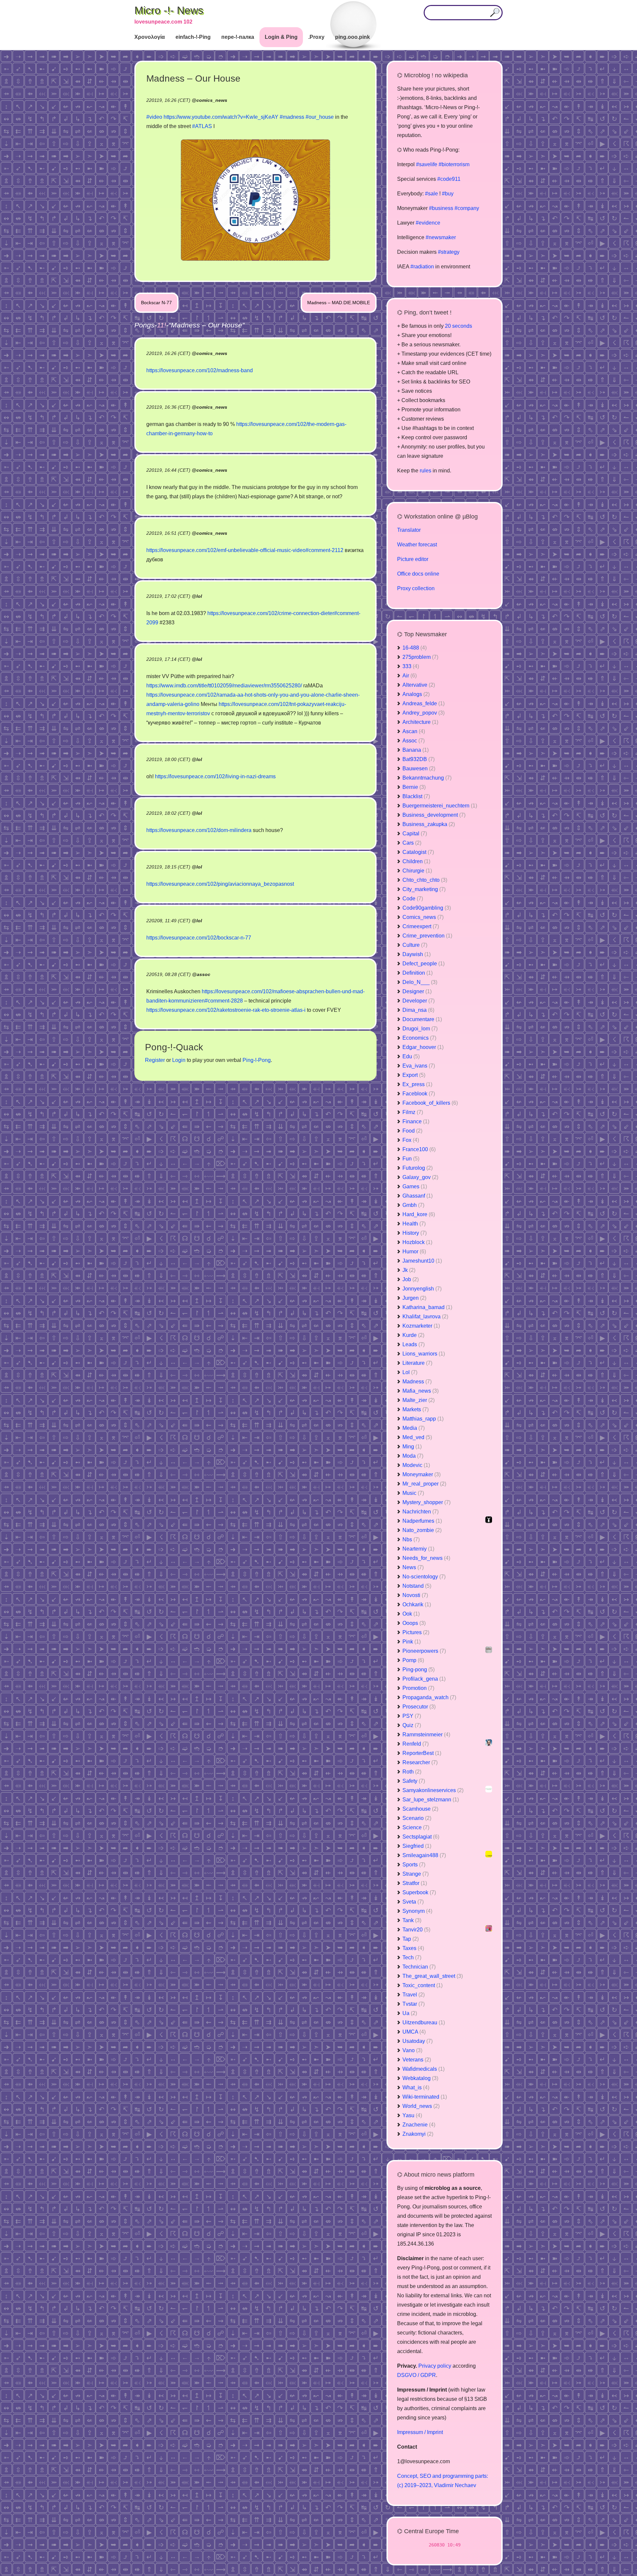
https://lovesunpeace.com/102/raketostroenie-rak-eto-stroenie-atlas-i (226, 1010)
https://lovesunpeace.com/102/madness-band (200, 370)
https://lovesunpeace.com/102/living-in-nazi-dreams (215, 776)
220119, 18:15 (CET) (168, 867)
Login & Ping (281, 37)
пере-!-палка (238, 37)
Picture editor (413, 559)
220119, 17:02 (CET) (168, 596)
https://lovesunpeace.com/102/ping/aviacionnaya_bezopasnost (220, 884)
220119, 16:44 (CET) (168, 470)
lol (199, 596)
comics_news (212, 100)
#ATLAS (202, 126)
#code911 (449, 179)
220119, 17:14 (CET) (168, 659)
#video (154, 117)
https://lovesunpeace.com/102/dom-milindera (199, 830)
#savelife (427, 164)
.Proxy (316, 37)
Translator (409, 530)
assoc (204, 974)
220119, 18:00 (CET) (168, 759)
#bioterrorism (454, 164)
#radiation (422, 267)
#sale (431, 194)
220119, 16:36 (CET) (168, 407)
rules (425, 471)
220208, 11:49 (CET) (168, 921)
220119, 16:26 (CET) (168, 353)
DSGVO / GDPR (417, 2375)
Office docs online (418, 574)
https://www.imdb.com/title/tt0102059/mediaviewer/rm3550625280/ (224, 686)
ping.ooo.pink (353, 37)
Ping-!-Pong (257, 1060)
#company (467, 208)
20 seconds (459, 326)
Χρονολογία (150, 37)
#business (441, 208)
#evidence (428, 223)
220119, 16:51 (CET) (168, 533)
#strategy (449, 252)
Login (179, 1060)
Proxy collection (416, 588)
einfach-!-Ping (193, 37)
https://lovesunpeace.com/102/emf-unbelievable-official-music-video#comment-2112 (245, 550)
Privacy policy (435, 2366)
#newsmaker (441, 237)
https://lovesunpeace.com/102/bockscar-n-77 (199, 938)
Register (155, 1060)
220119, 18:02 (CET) (168, 813)
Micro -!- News (169, 10)
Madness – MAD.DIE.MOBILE (339, 303)
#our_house (320, 117)
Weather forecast (417, 545)
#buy (448, 194)
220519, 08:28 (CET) (169, 974)
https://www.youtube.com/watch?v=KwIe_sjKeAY (221, 117)
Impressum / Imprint (420, 2432)
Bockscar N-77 (156, 303)
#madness (292, 117)
